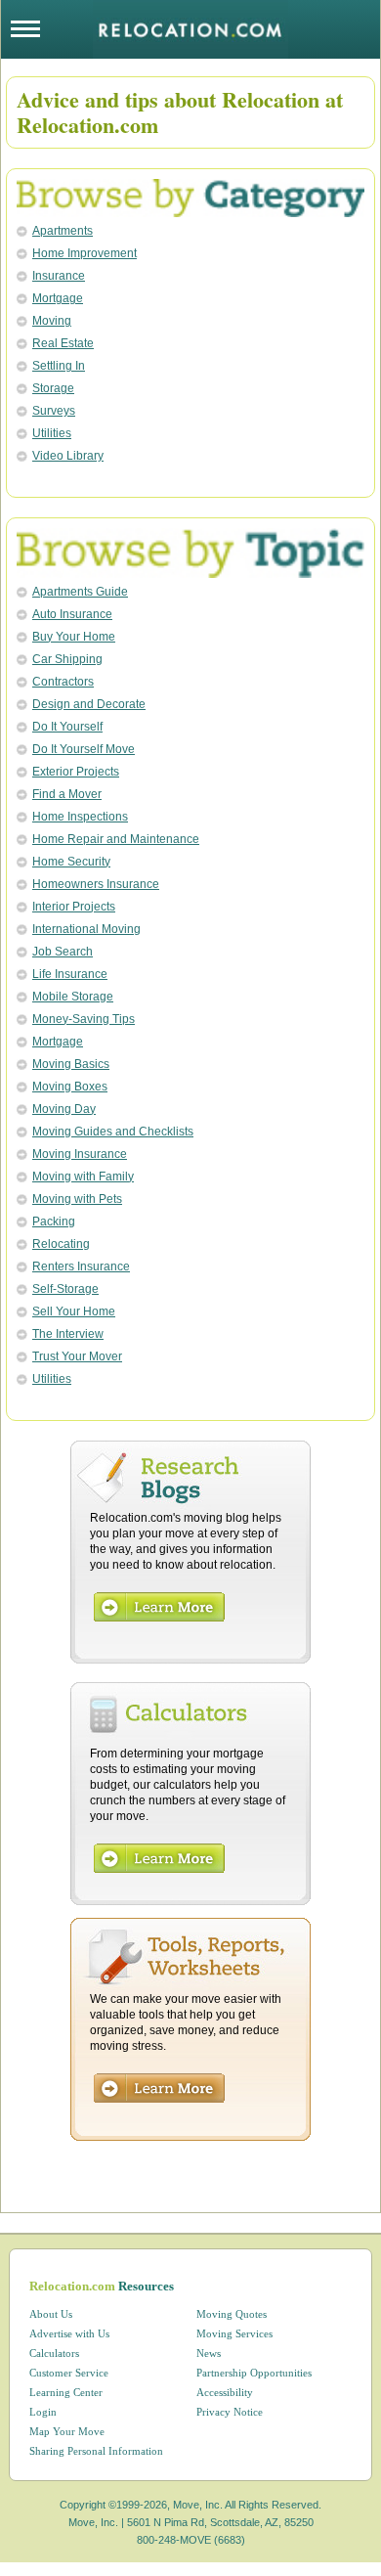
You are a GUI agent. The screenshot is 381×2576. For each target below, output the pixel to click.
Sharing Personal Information (96, 2451)
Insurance (59, 276)
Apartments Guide (80, 592)
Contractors (63, 682)
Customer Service (69, 2373)
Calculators (54, 2353)
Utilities (52, 433)
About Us (51, 2314)
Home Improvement (85, 253)
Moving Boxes (70, 1087)
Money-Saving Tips (84, 1019)
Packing (54, 1221)
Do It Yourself (67, 727)
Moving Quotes (232, 2314)
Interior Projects (74, 907)
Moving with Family (83, 1177)
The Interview (68, 1334)
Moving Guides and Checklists (113, 1132)
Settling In (59, 366)
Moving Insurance (80, 1154)
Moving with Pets (77, 1199)
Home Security (71, 862)
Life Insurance (70, 974)
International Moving (86, 929)
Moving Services (234, 2333)
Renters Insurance (81, 1266)
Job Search (63, 952)
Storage (53, 388)
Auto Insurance (72, 614)
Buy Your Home (74, 637)
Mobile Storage (73, 997)
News (209, 2353)
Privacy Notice (230, 2412)
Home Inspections (80, 817)
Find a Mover (67, 794)
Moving (52, 321)
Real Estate (63, 343)
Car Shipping (67, 659)
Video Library (68, 456)
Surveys (54, 411)
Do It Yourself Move (84, 749)
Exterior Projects (76, 772)
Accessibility (225, 2392)
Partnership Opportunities (254, 2373)
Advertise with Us (69, 2333)
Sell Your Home (74, 1311)
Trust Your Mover (77, 1356)
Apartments (63, 231)
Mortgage (58, 298)
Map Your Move (67, 2431)
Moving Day (64, 1109)
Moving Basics (71, 1064)
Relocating (61, 1244)
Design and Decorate (89, 704)
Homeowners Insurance (96, 884)
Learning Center (66, 2392)
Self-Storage (65, 1289)
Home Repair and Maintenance (116, 839)
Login (43, 2412)
